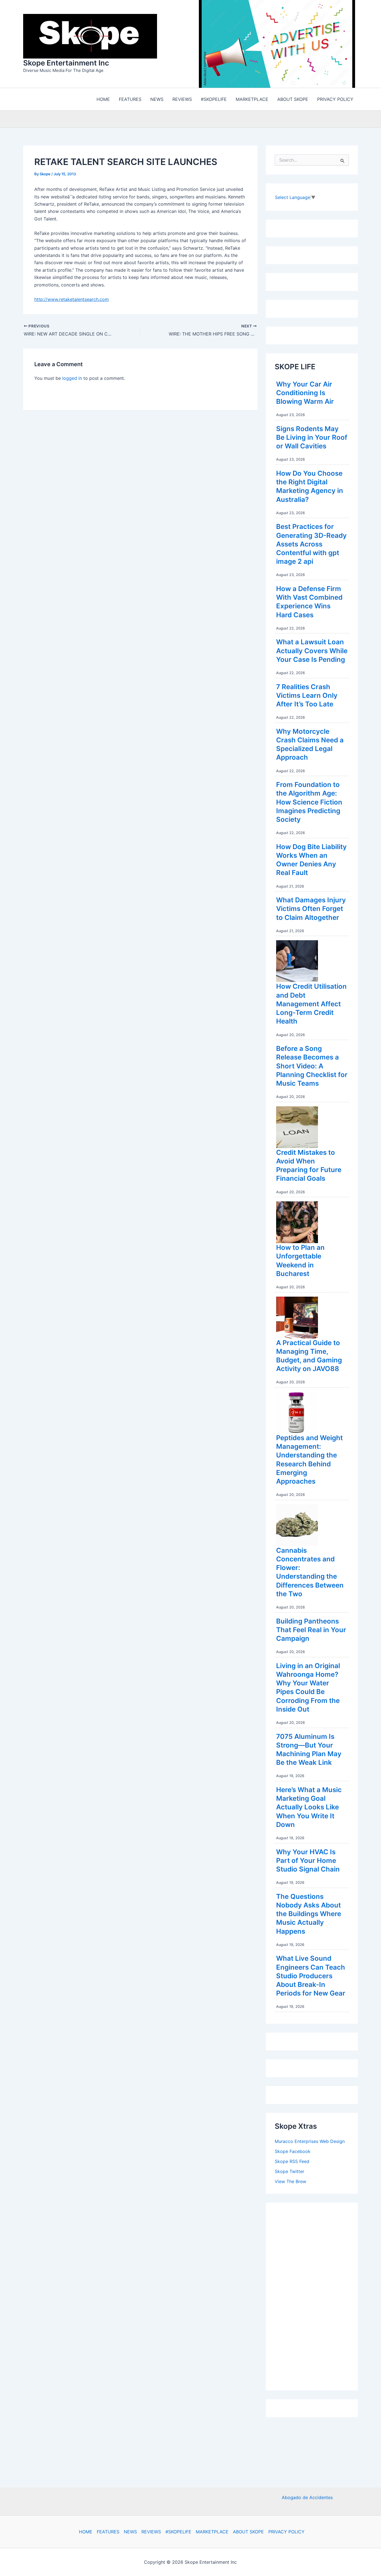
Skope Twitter (290, 2173)
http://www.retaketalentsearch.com (72, 301)
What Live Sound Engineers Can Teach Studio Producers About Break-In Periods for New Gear (311, 1977)
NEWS (130, 2532)
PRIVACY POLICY (286, 2532)
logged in (72, 380)
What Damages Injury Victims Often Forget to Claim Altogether (311, 910)
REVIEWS (151, 2532)
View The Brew (290, 2183)
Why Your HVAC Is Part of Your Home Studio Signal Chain (308, 1862)
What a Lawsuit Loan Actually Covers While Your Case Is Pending (312, 652)
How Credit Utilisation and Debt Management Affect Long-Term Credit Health (311, 1005)
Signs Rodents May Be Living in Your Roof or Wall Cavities (312, 439)
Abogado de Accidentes (307, 2497)
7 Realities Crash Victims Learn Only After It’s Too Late (307, 697)
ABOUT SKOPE (248, 2532)
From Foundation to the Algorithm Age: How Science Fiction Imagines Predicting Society (309, 803)
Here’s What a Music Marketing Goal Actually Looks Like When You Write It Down (309, 1809)
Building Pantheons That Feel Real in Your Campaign (311, 1631)
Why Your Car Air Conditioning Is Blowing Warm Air (305, 394)
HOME (86, 2532)
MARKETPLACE (212, 2532)
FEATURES (108, 2532)
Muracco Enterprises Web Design (310, 2143)
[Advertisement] (317, 2296)
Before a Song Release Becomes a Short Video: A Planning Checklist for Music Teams (312, 1067)
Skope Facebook (293, 2153)
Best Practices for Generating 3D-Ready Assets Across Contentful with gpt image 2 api (311, 545)
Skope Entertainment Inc (66, 64)
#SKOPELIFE (178, 2532)
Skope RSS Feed (292, 2163)
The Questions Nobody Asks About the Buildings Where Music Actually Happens (309, 1915)
